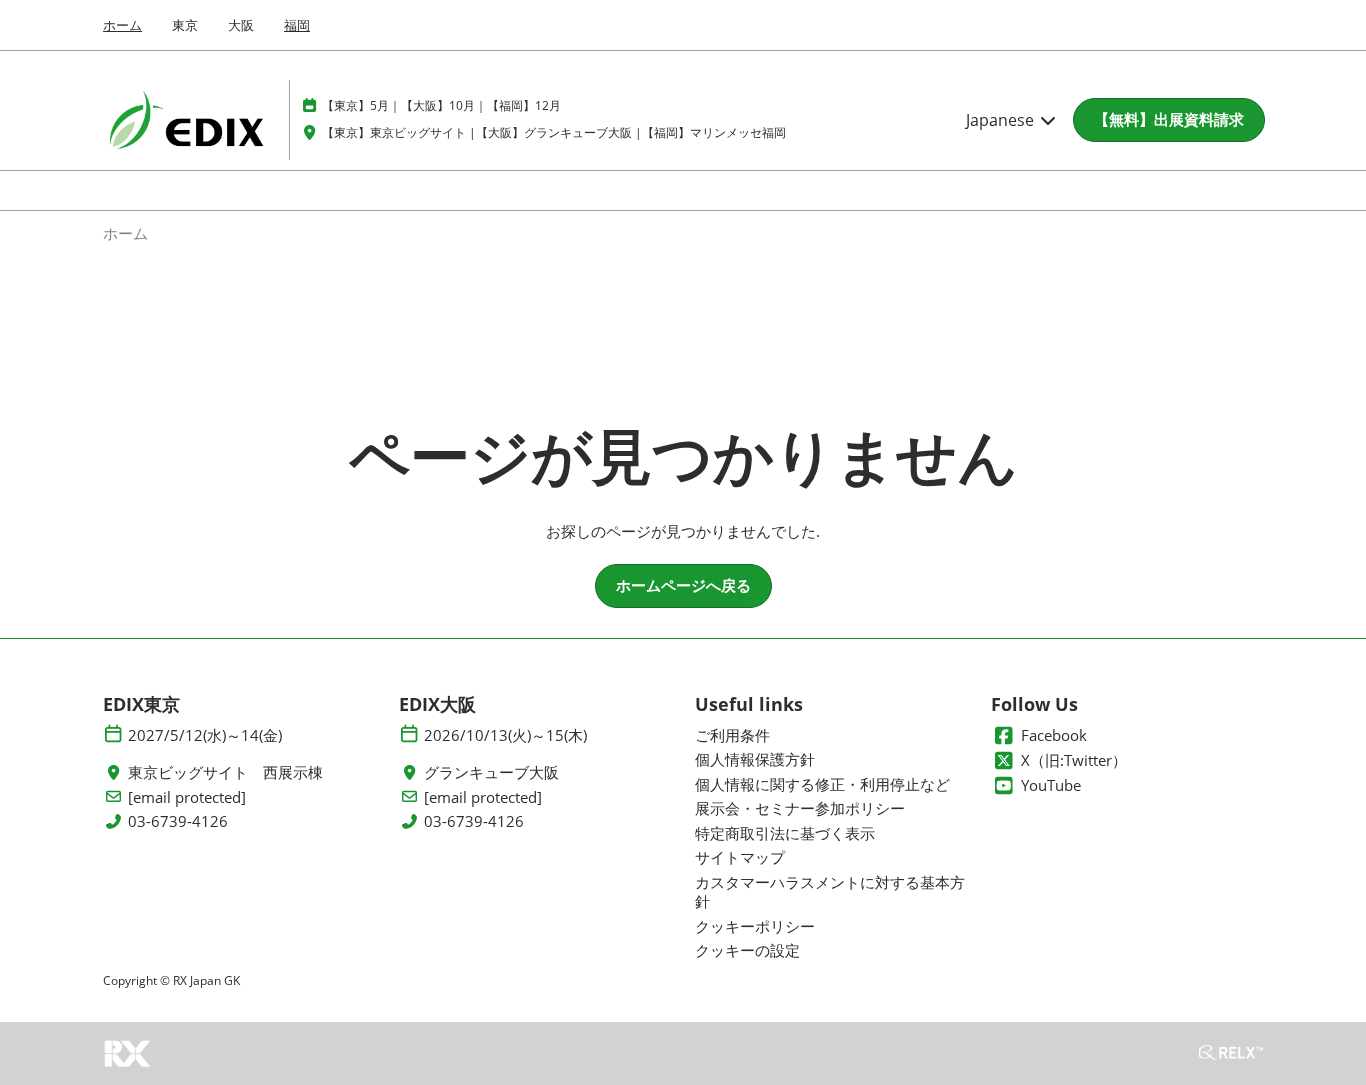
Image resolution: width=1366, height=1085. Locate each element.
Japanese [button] (1002, 120)
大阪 (241, 25)
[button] (1169, 120)
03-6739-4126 (178, 821)
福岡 (297, 25)
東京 (185, 25)
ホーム (122, 25)
